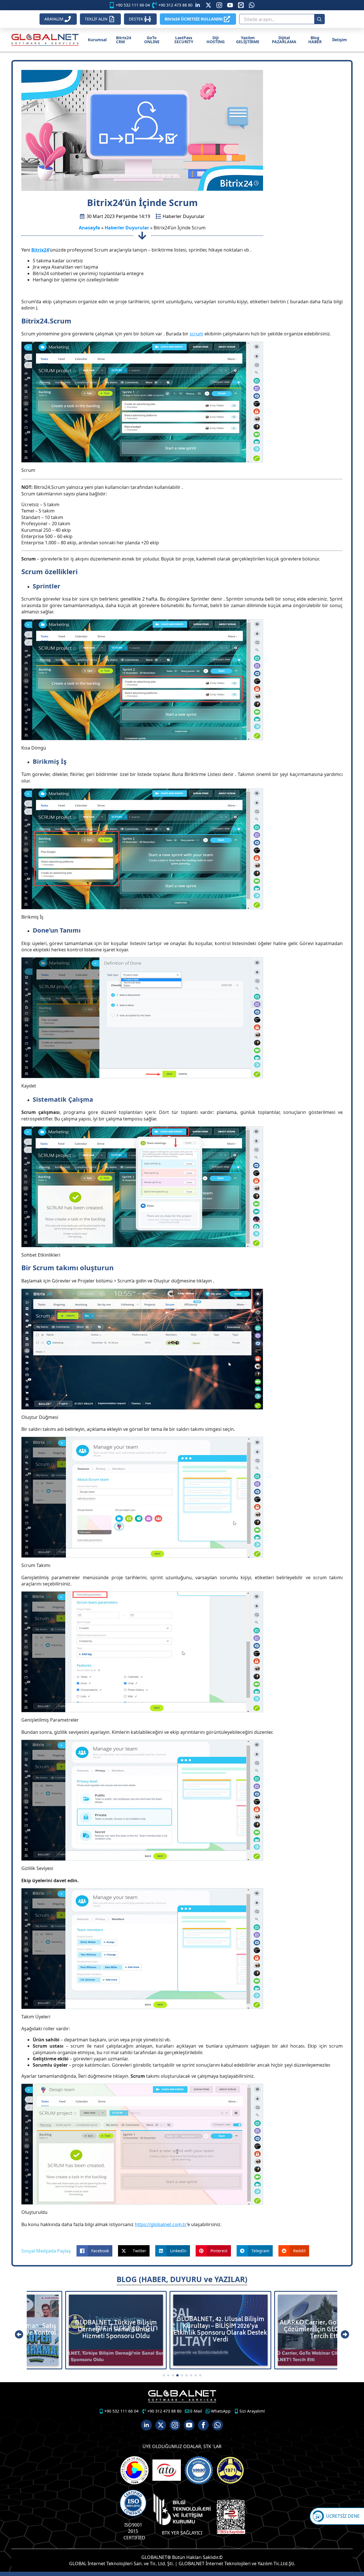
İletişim (340, 40)
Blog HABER (315, 40)
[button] (19, 2334)
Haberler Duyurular (184, 216)
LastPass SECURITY (184, 40)
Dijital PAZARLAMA (284, 40)
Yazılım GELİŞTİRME (248, 40)
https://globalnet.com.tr (161, 2224)
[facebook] (203, 2425)
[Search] (319, 19)
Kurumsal (97, 40)
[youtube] (230, 5)
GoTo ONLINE (152, 40)
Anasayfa (89, 228)
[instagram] (219, 5)
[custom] (208, 5)
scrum (197, 334)
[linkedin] (198, 5)
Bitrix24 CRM (124, 40)
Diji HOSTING (216, 40)
